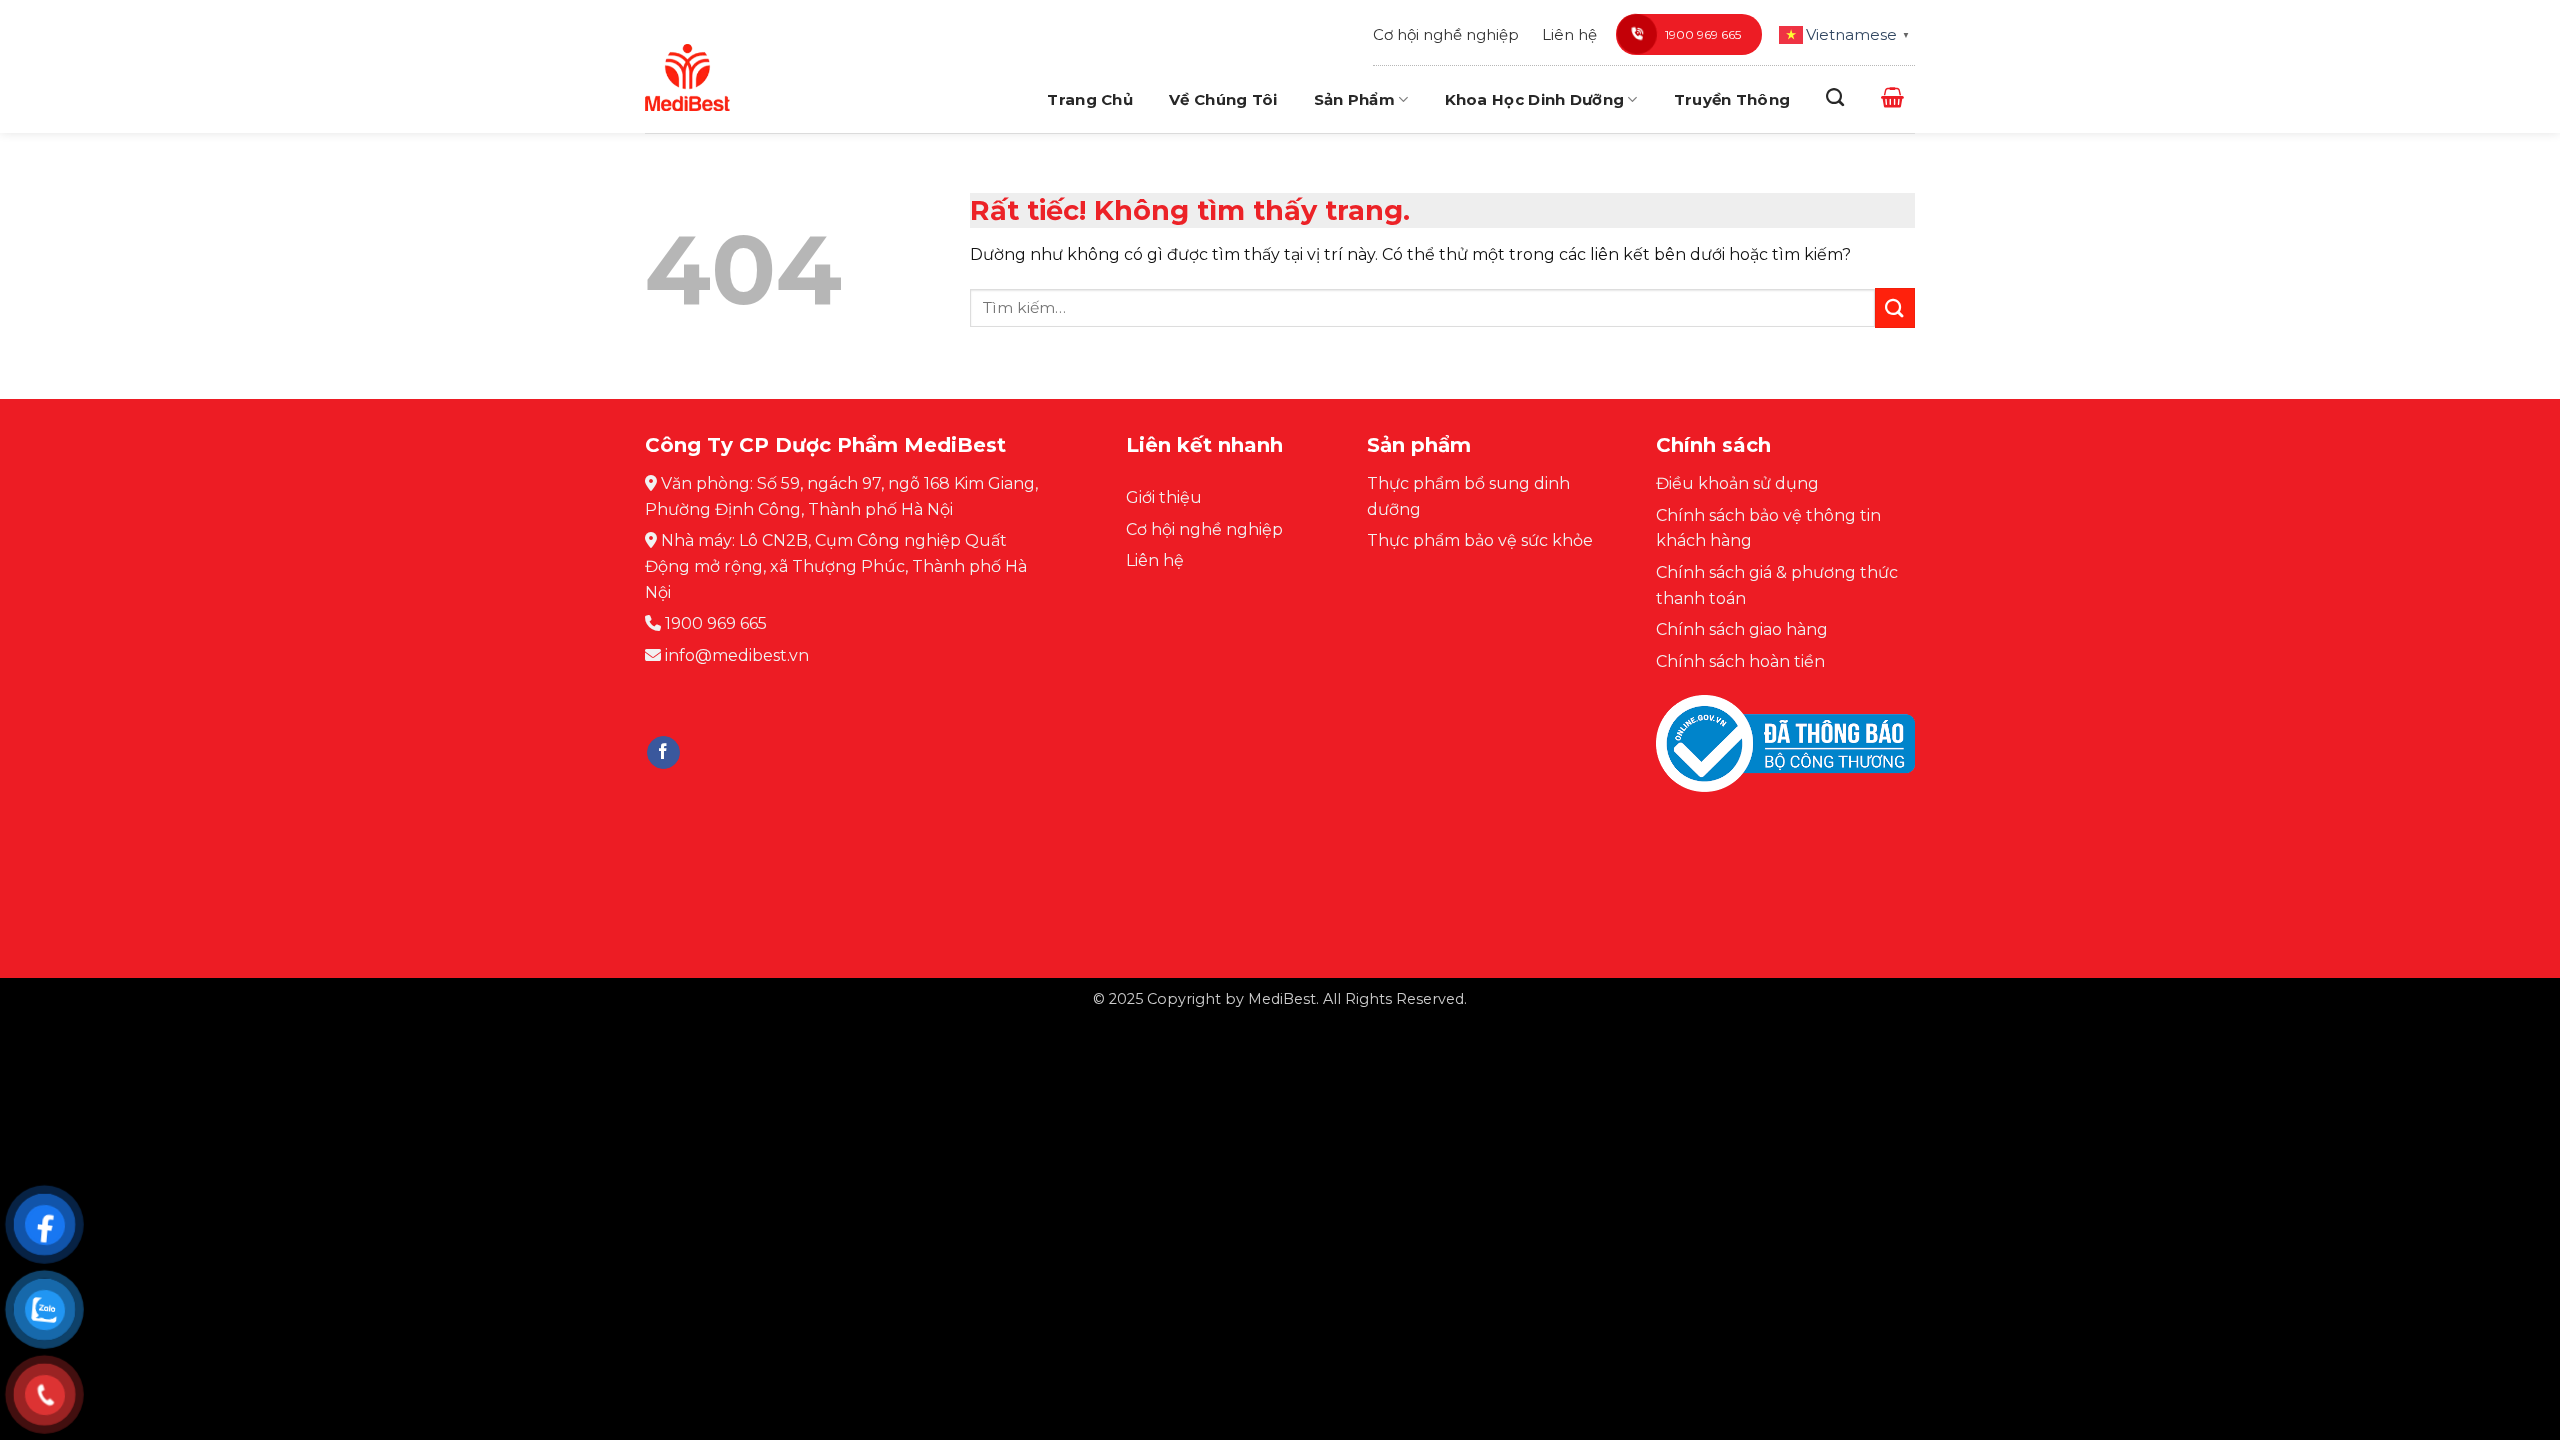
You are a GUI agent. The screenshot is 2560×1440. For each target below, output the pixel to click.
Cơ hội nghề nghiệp (1446, 34)
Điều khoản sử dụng (1737, 483)
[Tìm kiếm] (1835, 98)
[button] (1892, 97)
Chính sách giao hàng (1742, 629)
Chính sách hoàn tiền (1740, 661)
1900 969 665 (1703, 34)
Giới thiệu (1164, 497)
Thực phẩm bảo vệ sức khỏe (1480, 540)
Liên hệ (1569, 34)
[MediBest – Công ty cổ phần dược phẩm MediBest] (687, 77)
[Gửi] (1895, 307)
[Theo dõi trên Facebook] (663, 753)
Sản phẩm (1354, 99)
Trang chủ (1090, 99)
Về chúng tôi (1223, 99)
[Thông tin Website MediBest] (1785, 758)
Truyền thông (1732, 99)
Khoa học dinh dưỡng (1535, 99)
